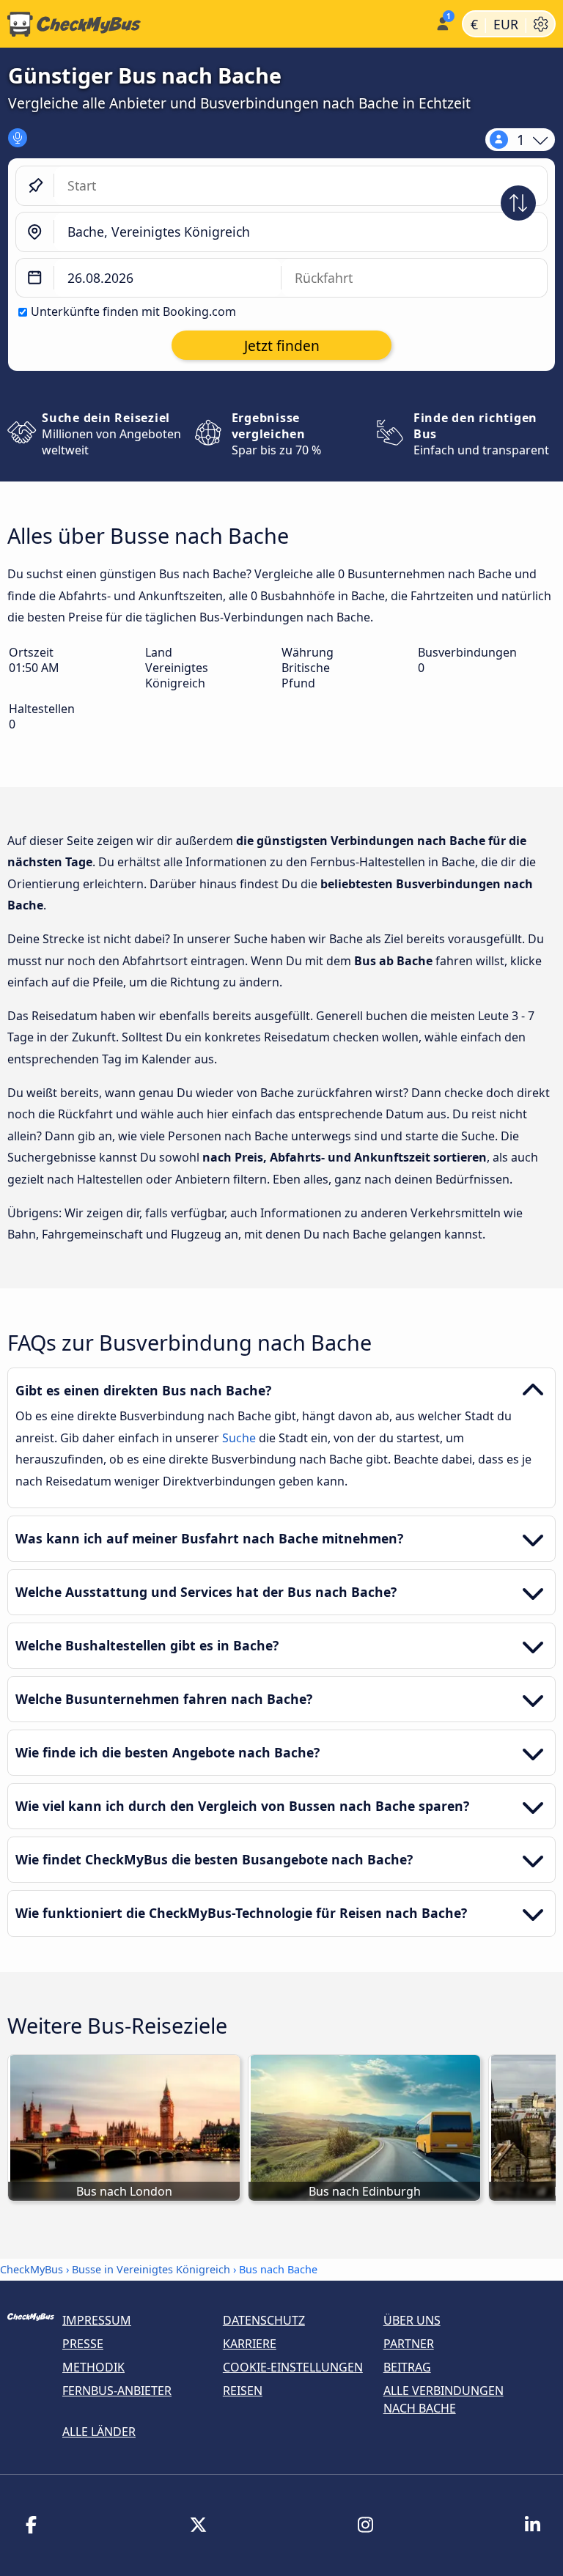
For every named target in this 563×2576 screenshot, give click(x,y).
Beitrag (407, 2367)
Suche (240, 1438)
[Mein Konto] (442, 22)
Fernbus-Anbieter (117, 2391)
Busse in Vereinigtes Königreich (151, 2269)
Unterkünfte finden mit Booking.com (133, 311)
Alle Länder (99, 2432)
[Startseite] (214, 24)
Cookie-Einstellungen (293, 2367)
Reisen (243, 2391)
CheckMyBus (32, 2269)
